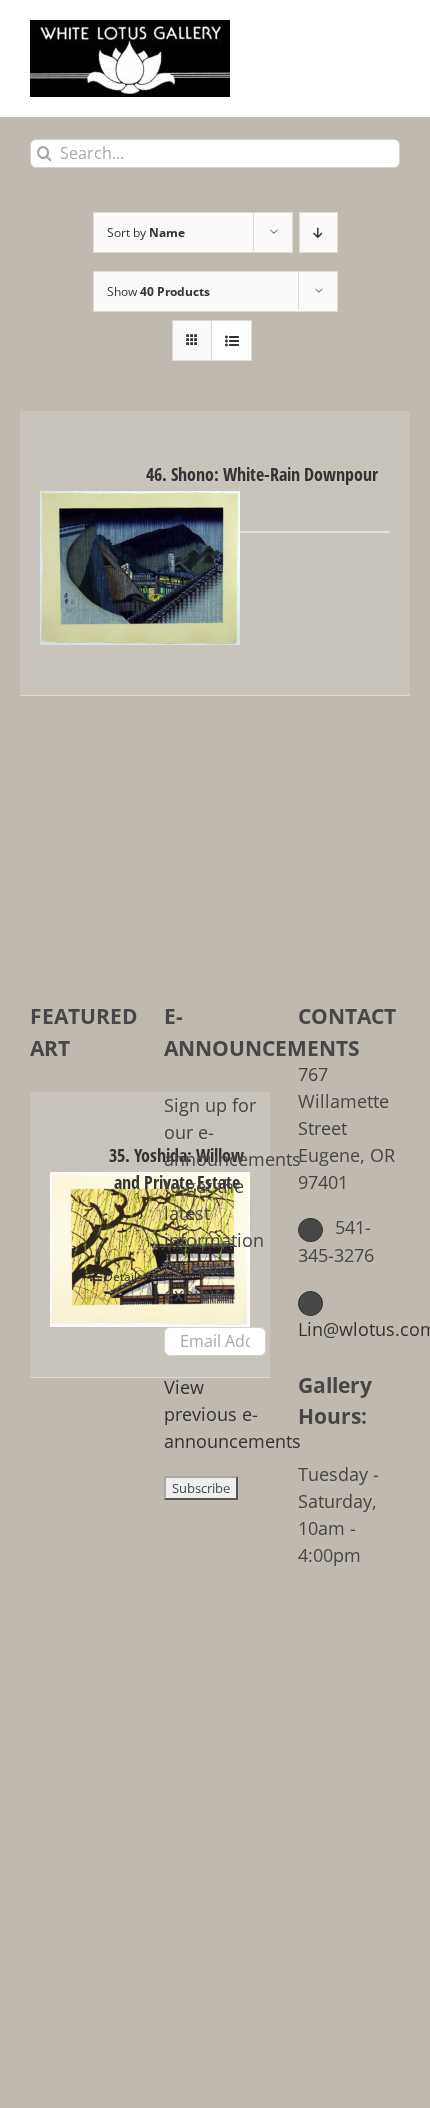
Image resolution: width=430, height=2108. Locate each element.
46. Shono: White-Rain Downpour (262, 474)
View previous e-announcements (232, 1414)
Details (168, 581)
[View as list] (231, 340)
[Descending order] (318, 232)
